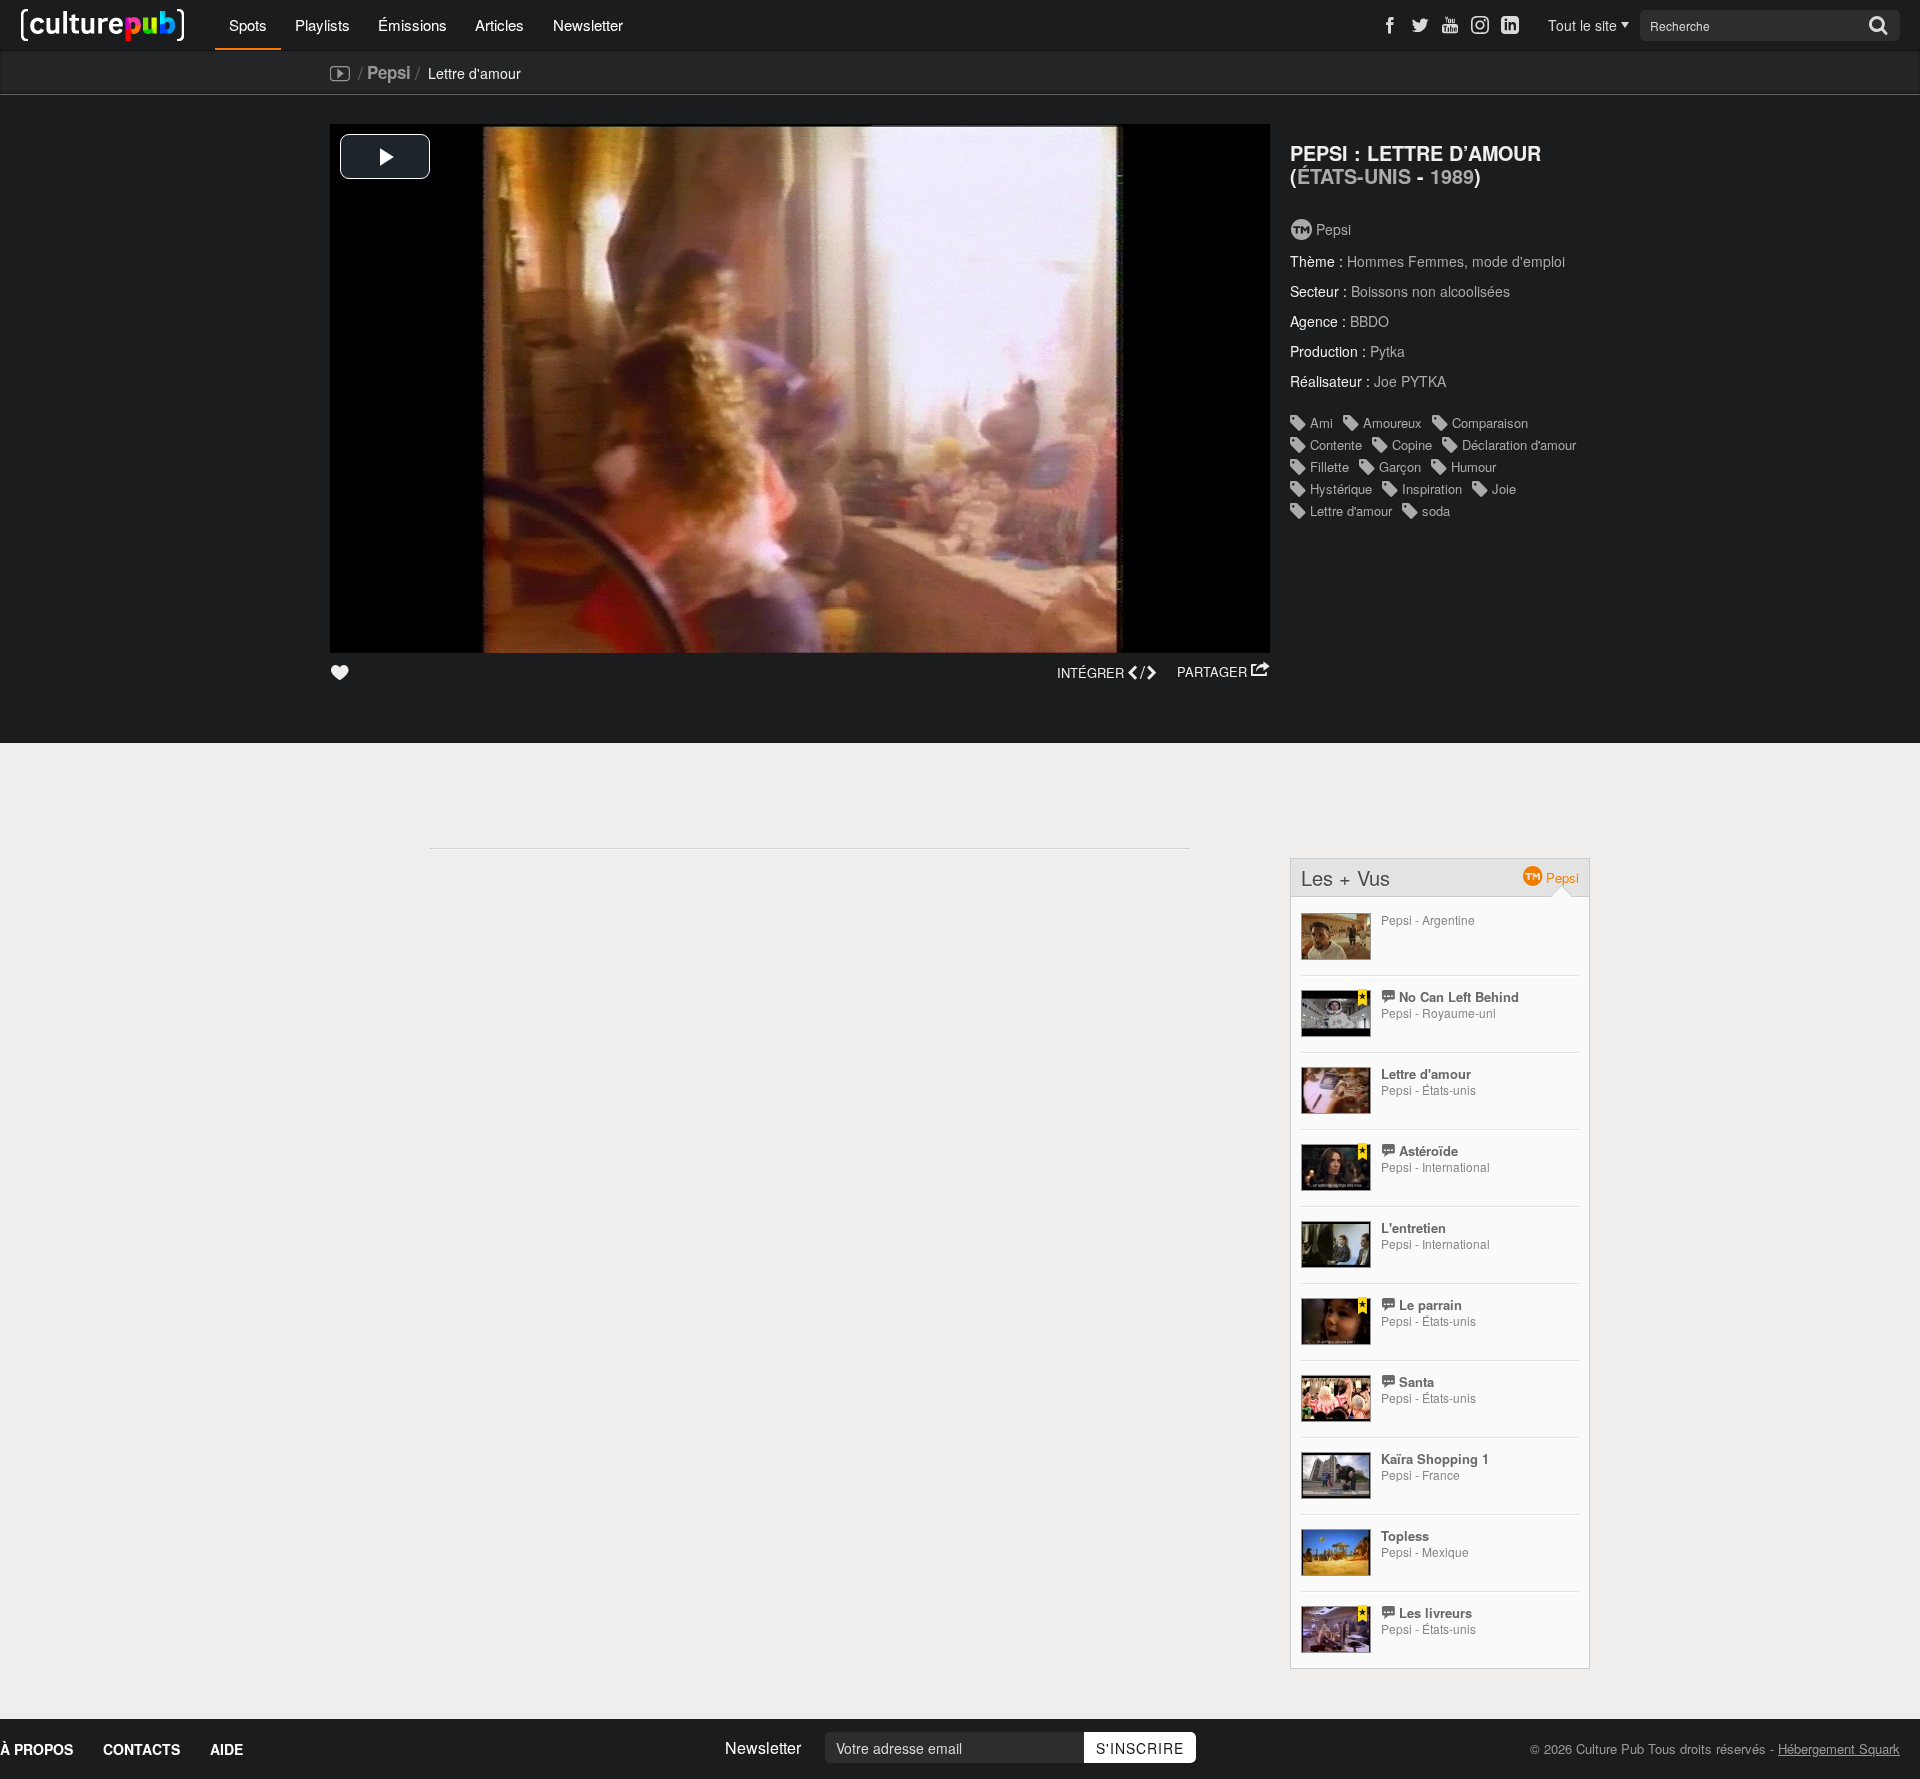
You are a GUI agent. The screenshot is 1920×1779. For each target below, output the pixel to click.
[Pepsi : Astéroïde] (1336, 1167)
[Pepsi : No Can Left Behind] (1336, 1013)
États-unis (1354, 176)
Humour (1473, 466)
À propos (36, 1749)
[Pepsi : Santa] (1336, 1398)
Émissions (412, 24)
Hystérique (1341, 488)
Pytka (1387, 351)
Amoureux (1392, 422)
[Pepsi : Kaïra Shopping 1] (1336, 1475)
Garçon (1400, 466)
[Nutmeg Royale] (1336, 936)
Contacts (141, 1749)
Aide (226, 1749)
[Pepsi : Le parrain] (1336, 1321)
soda (1436, 510)
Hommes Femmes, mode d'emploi (1456, 261)
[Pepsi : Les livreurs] (1336, 1629)
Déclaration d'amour (1519, 444)
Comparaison (1490, 422)
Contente (1336, 444)
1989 (1452, 176)
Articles (499, 24)
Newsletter (588, 24)
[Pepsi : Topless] (1336, 1552)
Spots (248, 24)
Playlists (322, 24)
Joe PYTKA (1410, 381)
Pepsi (389, 72)
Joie (1504, 488)
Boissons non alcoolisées (1430, 291)
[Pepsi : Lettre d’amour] (1336, 1090)
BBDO (1369, 321)
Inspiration (1432, 488)
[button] (1223, 672)
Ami (1321, 422)
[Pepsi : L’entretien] (1336, 1244)
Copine (1412, 444)
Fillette (1329, 466)
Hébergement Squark (1839, 1748)
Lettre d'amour (1351, 510)
